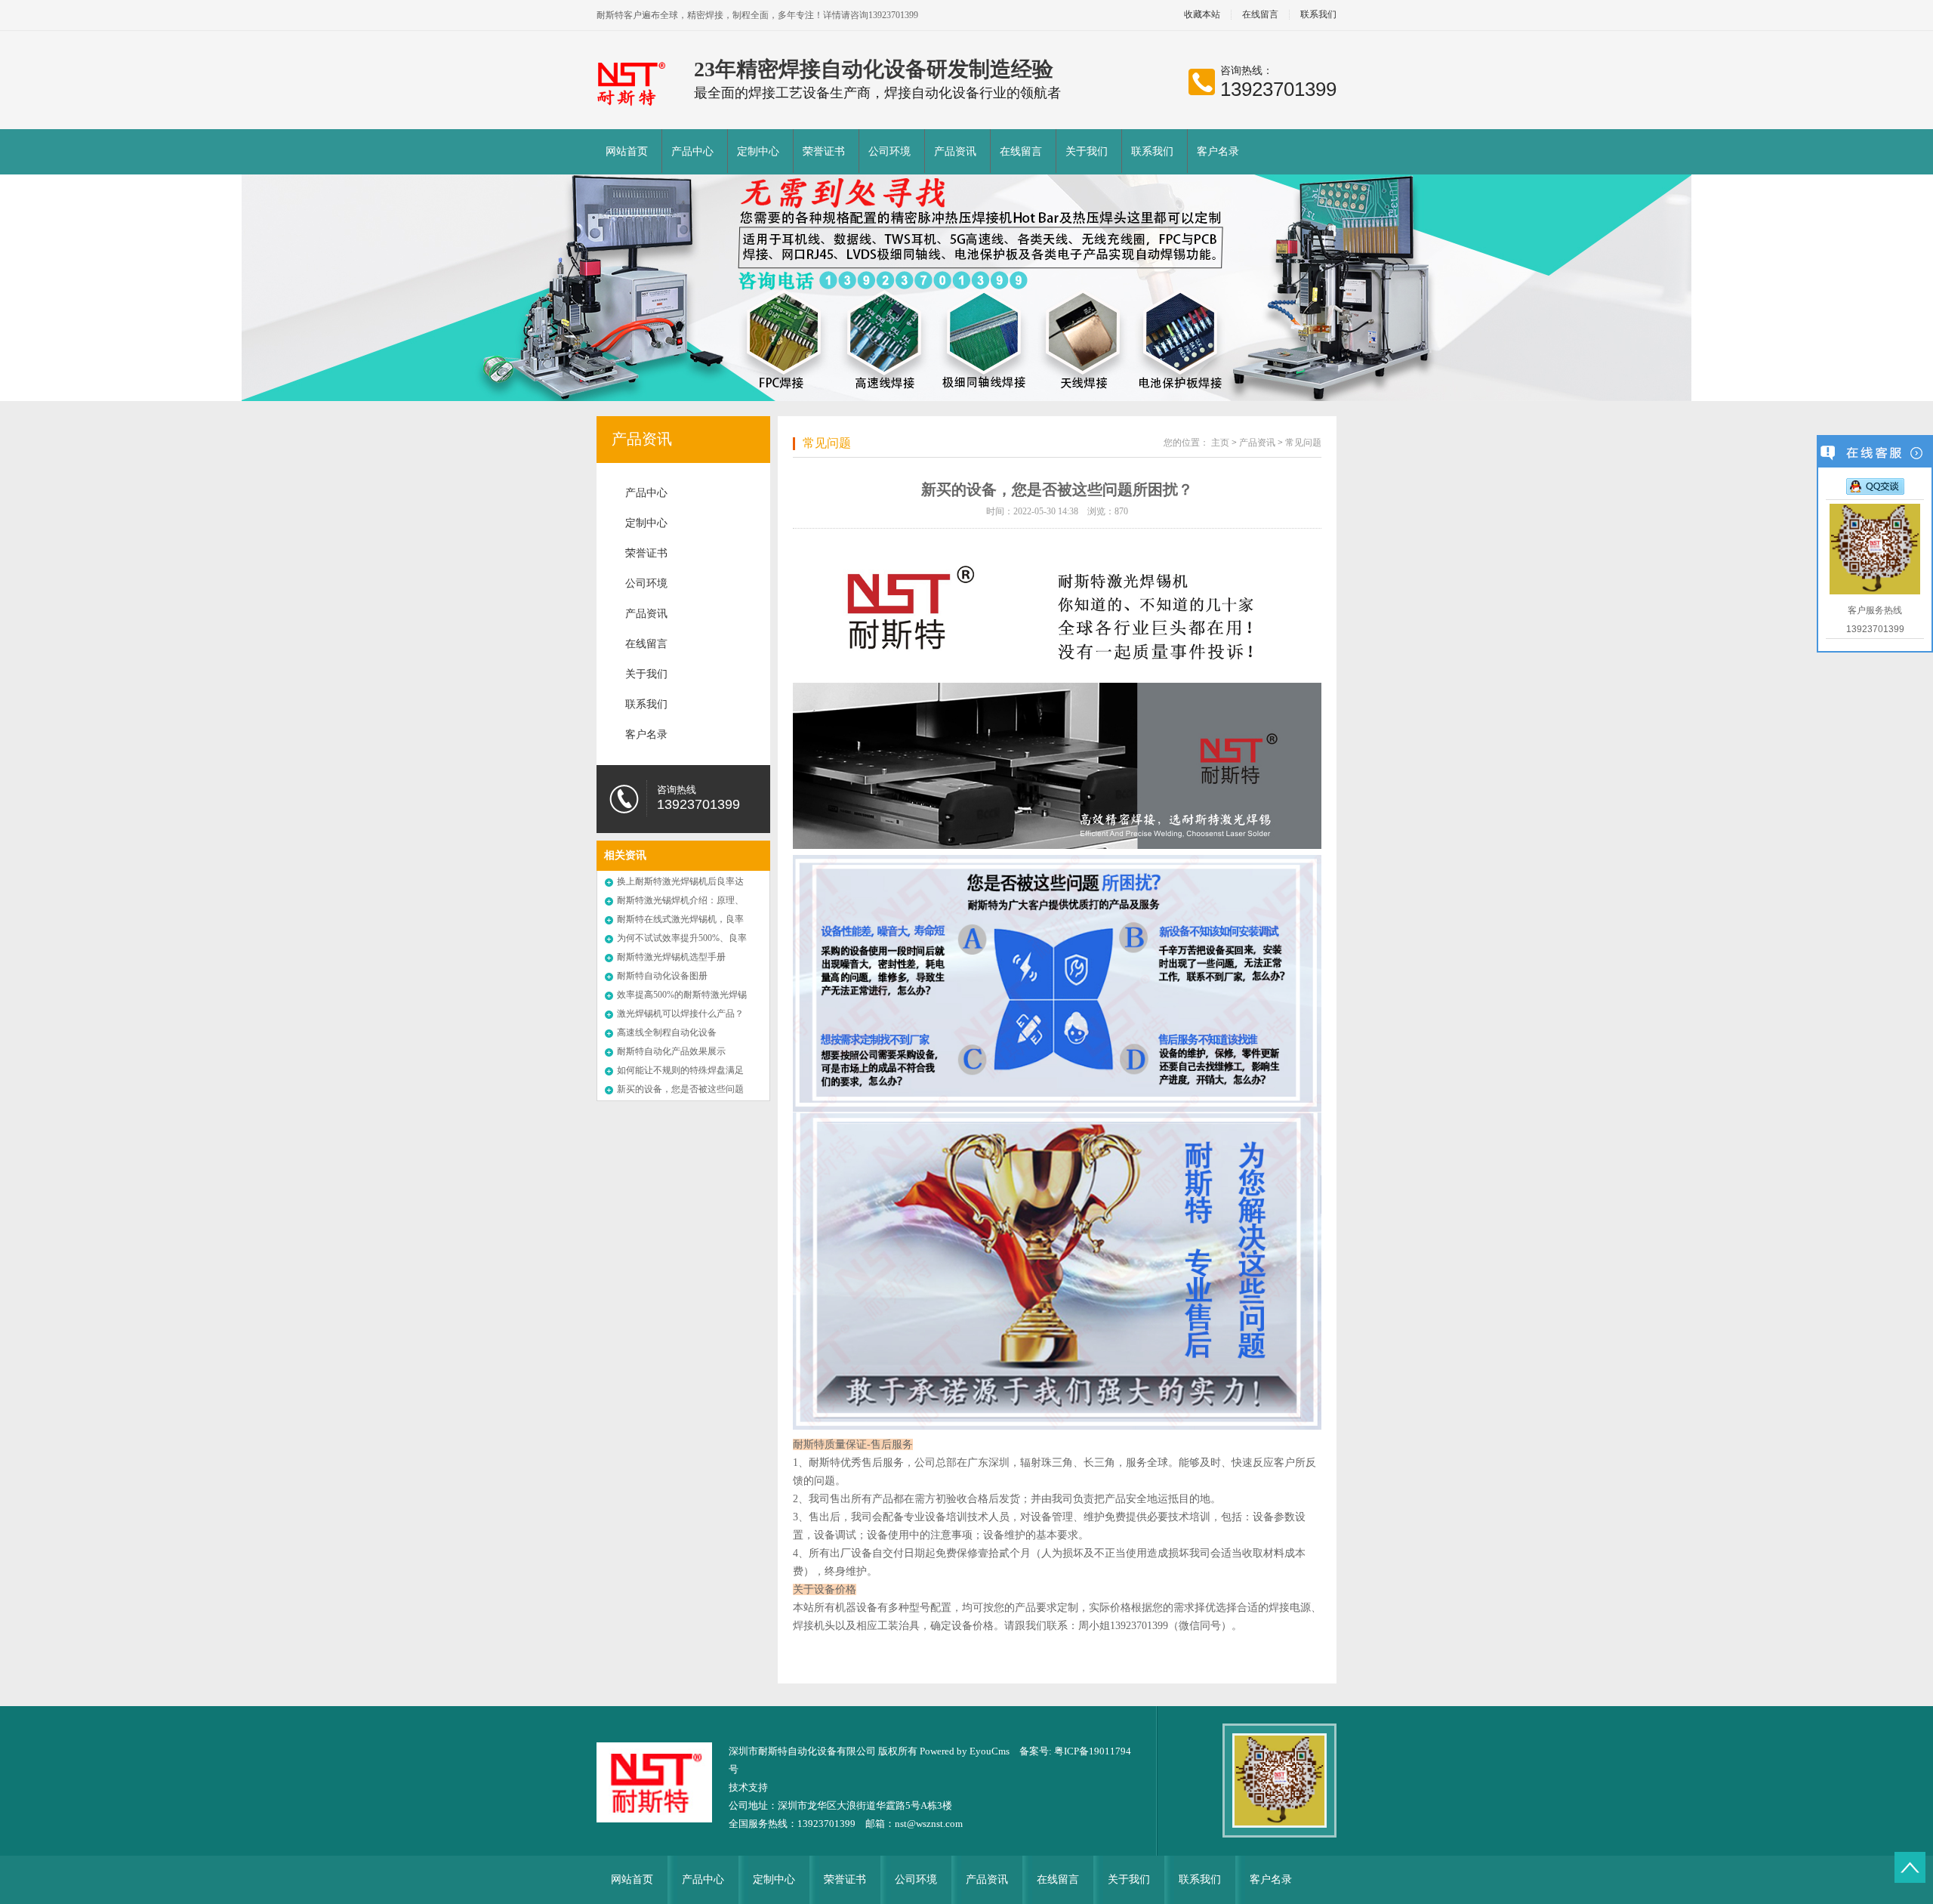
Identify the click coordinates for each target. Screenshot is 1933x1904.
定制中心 (758, 151)
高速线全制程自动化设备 (667, 1032)
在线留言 (1260, 15)
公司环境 (889, 151)
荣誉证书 (824, 151)
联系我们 (1318, 15)
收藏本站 (1202, 15)
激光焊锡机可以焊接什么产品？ (680, 1014)
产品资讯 (955, 151)
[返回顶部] (1910, 1867)
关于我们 (1087, 151)
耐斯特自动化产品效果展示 (671, 1051)
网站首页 (627, 151)
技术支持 (748, 1787)
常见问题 (827, 443)
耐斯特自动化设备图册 (662, 976)
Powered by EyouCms (963, 1751)
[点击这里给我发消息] (1875, 486)
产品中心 (692, 151)
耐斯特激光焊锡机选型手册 (671, 957)
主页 (1220, 443)
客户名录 (1218, 151)
